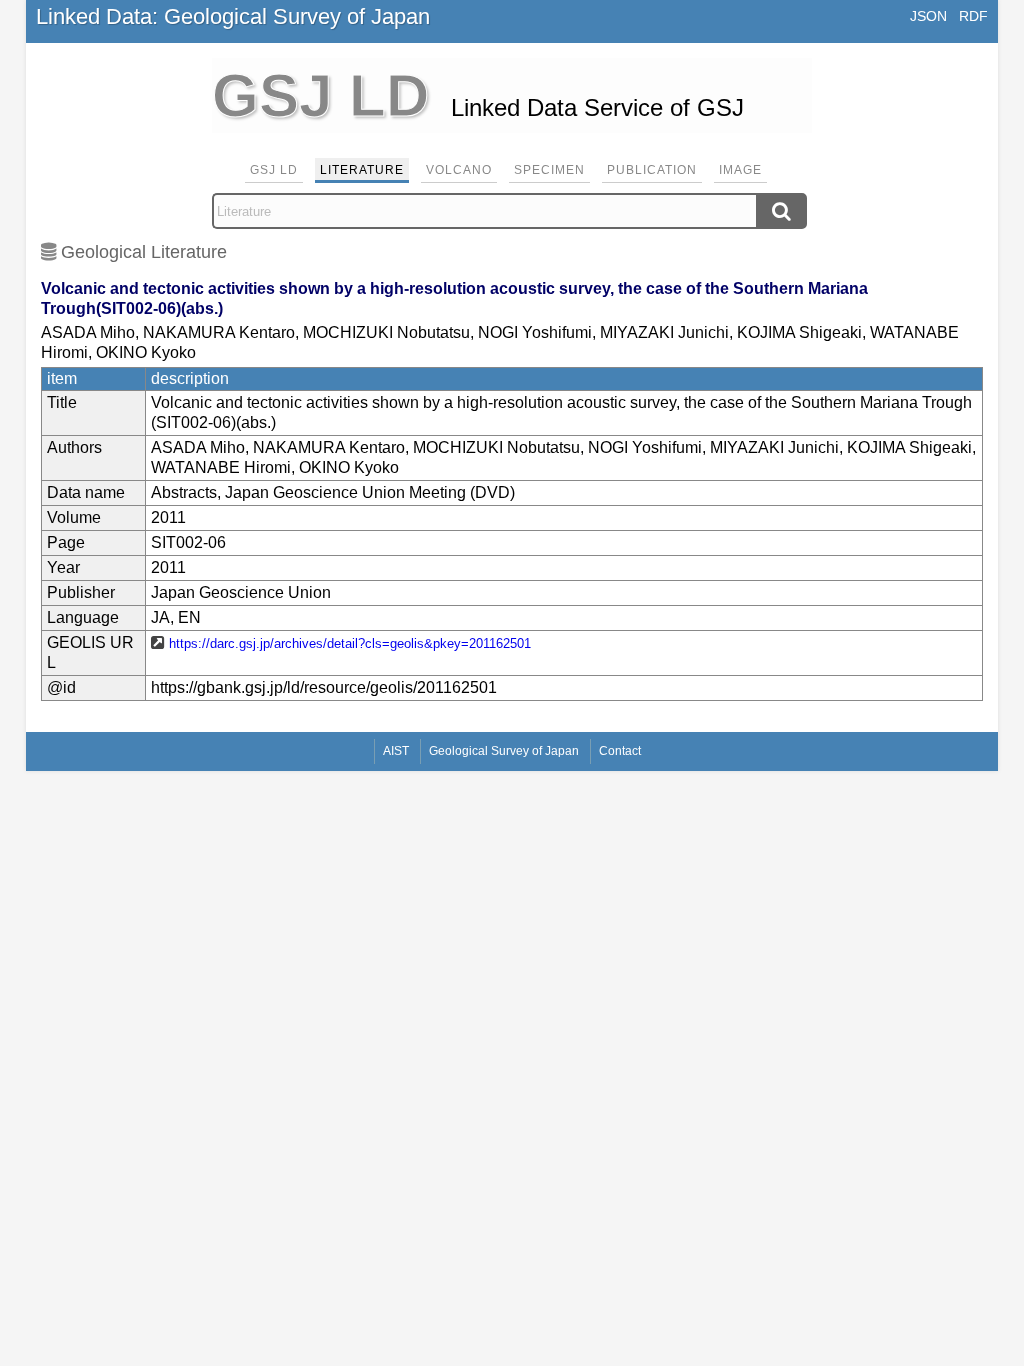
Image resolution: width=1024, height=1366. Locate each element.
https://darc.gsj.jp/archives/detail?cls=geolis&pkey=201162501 (350, 643)
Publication (652, 170)
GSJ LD (274, 170)
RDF (973, 16)
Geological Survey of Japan (504, 751)
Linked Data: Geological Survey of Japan (233, 16)
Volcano (459, 170)
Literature (362, 170)
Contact (620, 751)
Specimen (549, 170)
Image (740, 170)
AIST (396, 751)
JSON (928, 16)
